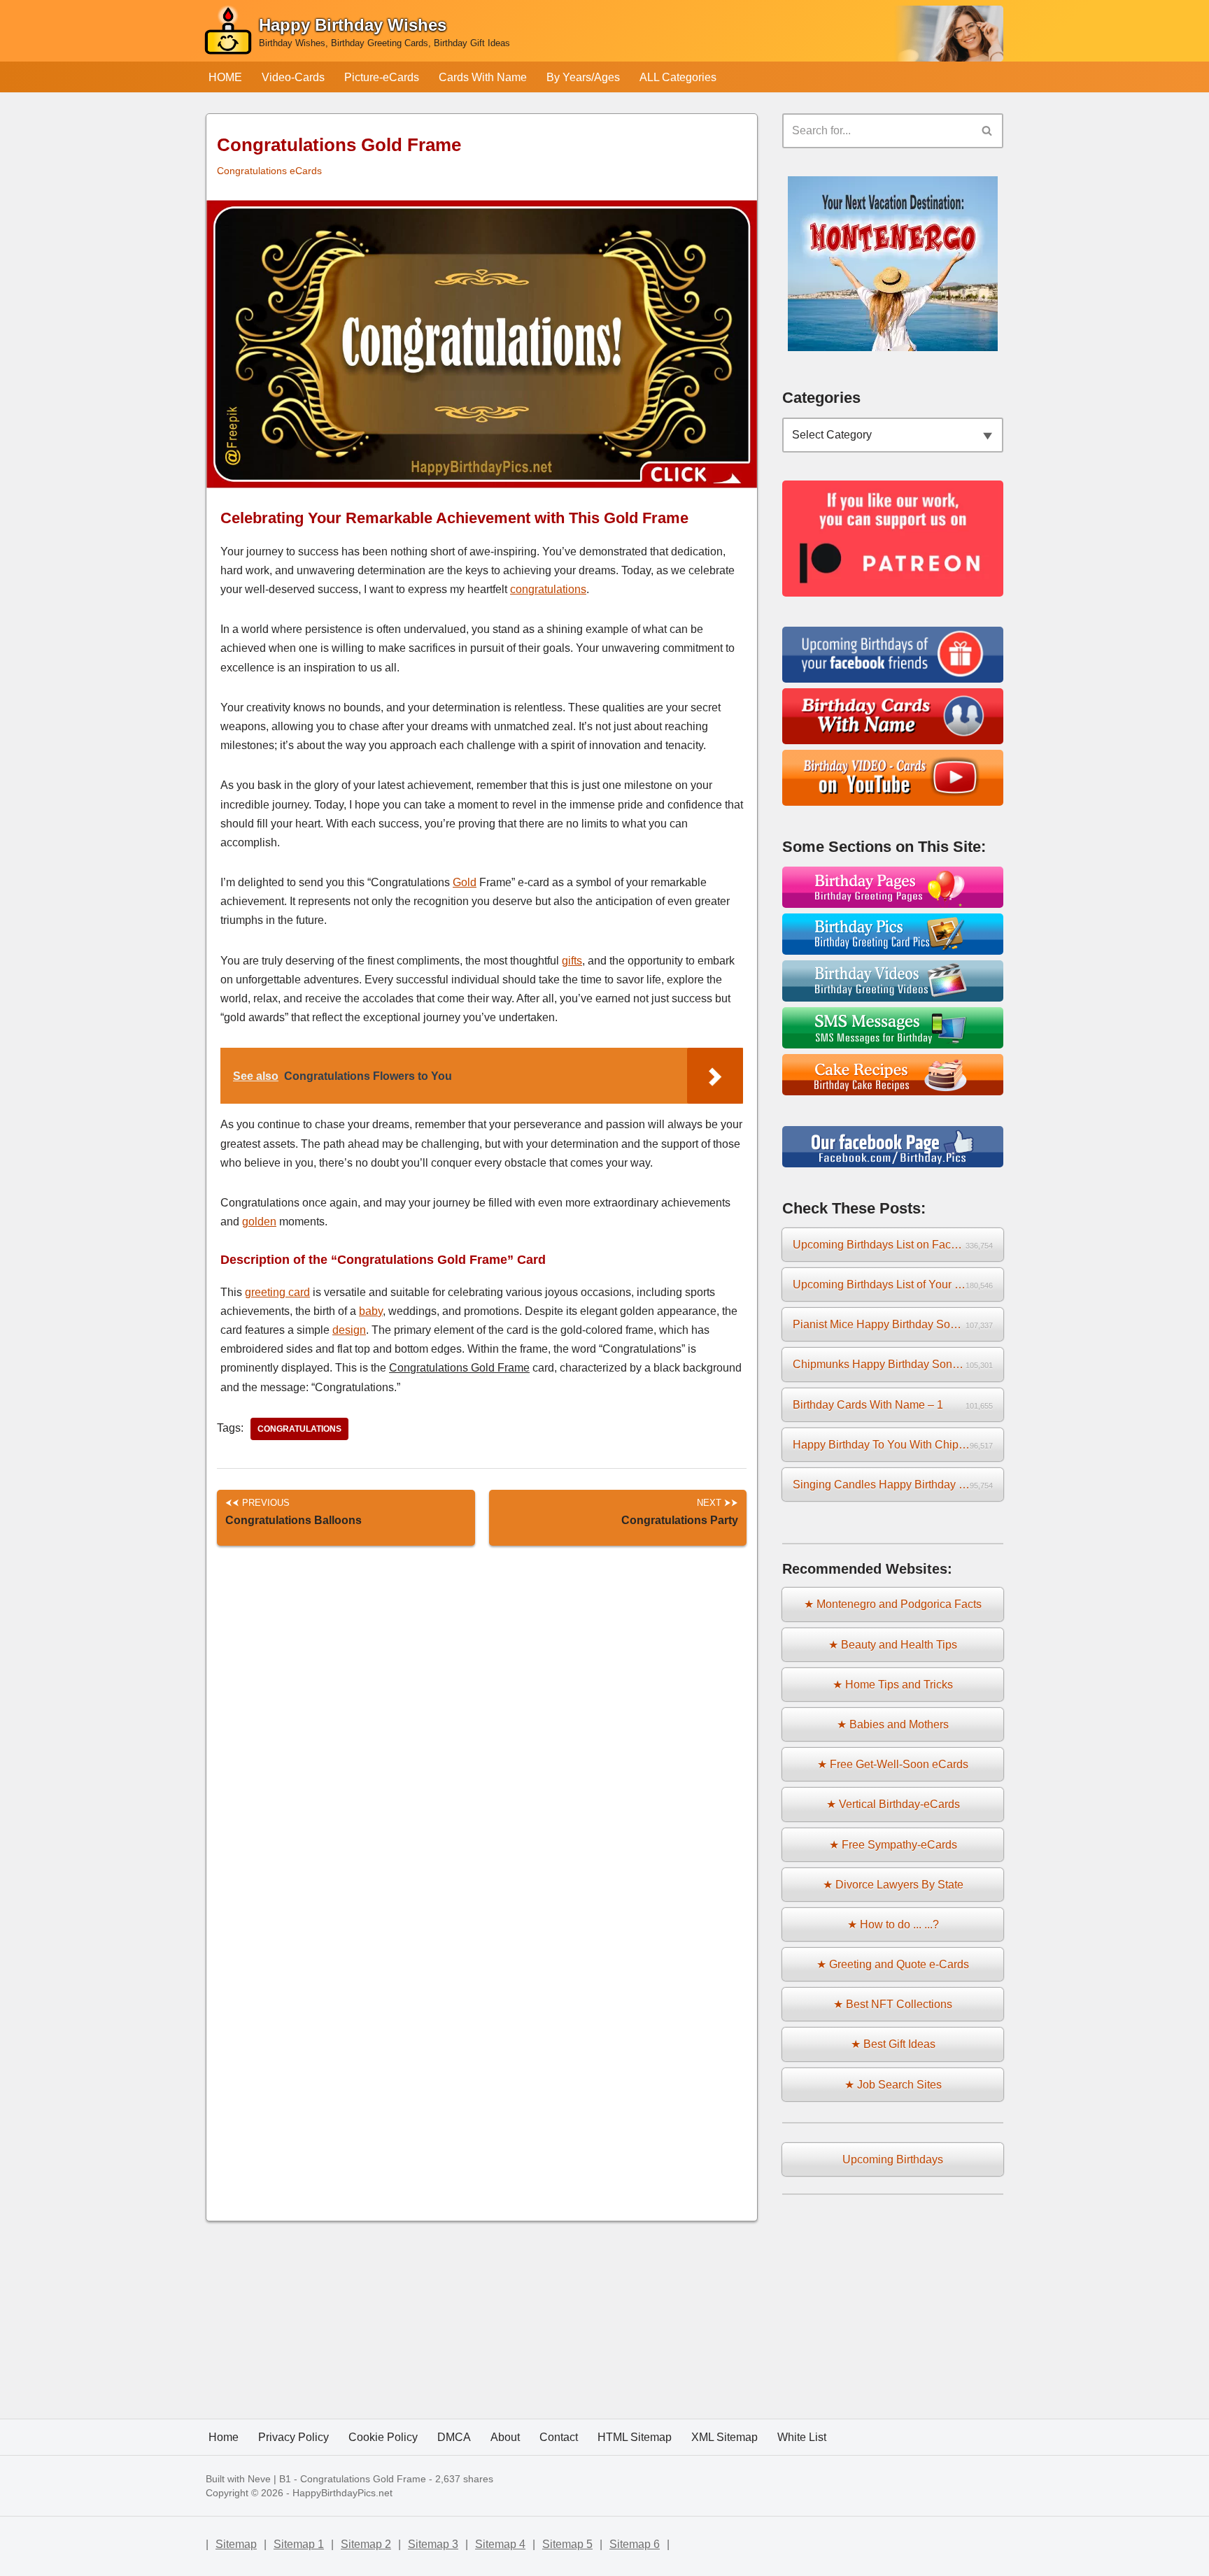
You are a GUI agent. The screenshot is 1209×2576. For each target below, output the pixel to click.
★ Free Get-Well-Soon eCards (893, 1764)
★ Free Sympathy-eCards (893, 1845)
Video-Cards (293, 77)
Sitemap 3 (433, 2544)
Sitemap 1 (299, 2544)
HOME (225, 77)
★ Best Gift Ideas (893, 2044)
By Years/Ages (583, 77)
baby (371, 1311)
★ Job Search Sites (893, 2085)
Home (224, 2437)
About (505, 2437)
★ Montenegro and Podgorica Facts (893, 1604)
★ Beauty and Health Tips (893, 1645)
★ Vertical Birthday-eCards (893, 1804)
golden (259, 1222)
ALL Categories (678, 77)
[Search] (988, 131)
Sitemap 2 (366, 2544)
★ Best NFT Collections (893, 2004)
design (349, 1330)
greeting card (277, 1292)
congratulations (548, 589)
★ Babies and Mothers (893, 1724)
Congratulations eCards (269, 171)
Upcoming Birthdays (893, 2159)
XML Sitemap (724, 2437)
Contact (559, 2437)
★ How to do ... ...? (893, 1924)
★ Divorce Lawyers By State (893, 1885)
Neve (259, 2479)
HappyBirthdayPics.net (342, 2493)
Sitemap (236, 2544)
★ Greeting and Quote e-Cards (893, 1964)
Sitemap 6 (635, 2544)
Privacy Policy (294, 2437)
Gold (465, 882)
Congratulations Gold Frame (363, 2479)
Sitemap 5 (567, 2544)
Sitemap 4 (500, 2544)
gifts (572, 961)
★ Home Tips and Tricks (893, 1685)
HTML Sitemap (635, 2437)
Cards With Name (483, 77)
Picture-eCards (382, 77)
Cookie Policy (383, 2437)
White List (802, 2437)
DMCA (454, 2437)
